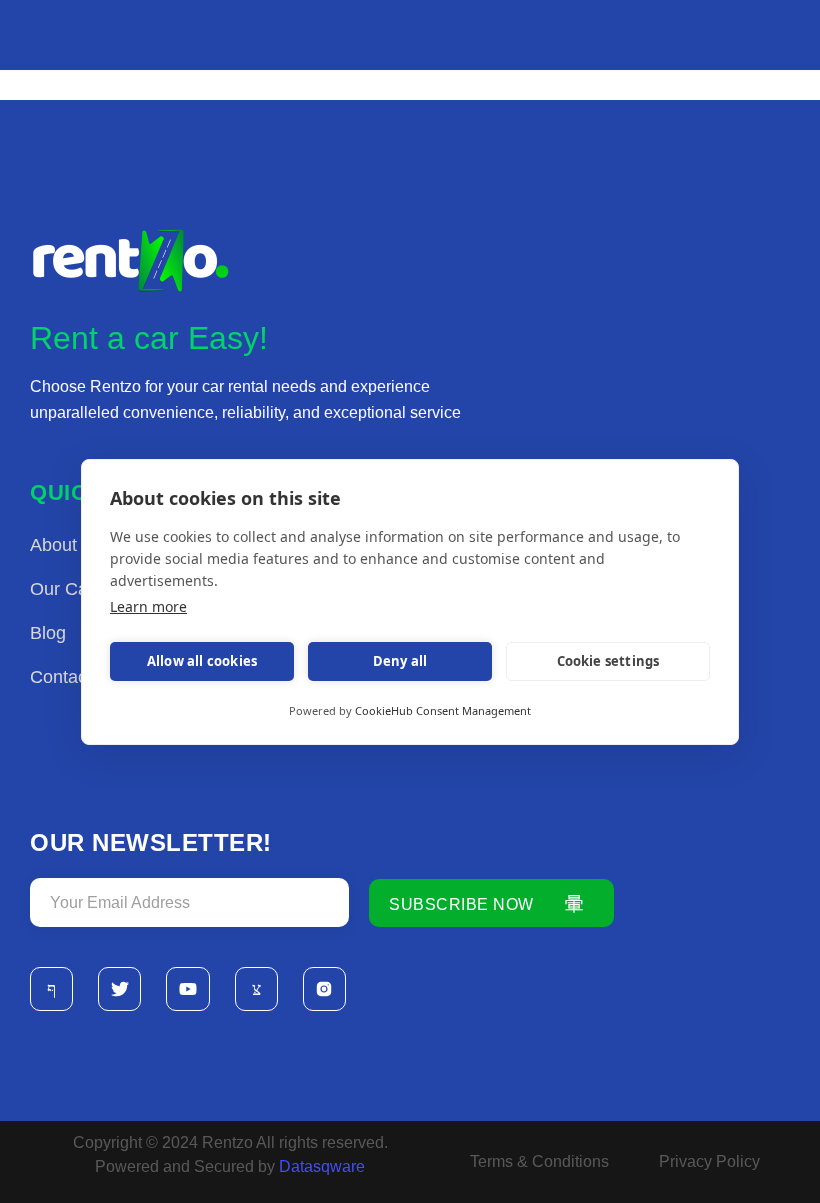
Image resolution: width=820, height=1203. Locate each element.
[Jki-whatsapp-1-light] (256, 988)
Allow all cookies (202, 661)
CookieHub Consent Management (443, 710)
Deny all (400, 661)
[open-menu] (798, 47)
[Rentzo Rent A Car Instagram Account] (324, 988)
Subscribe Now (461, 904)
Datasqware (324, 1166)
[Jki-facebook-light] (51, 988)
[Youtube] (187, 988)
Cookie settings (608, 661)
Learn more (148, 606)
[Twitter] (119, 988)
